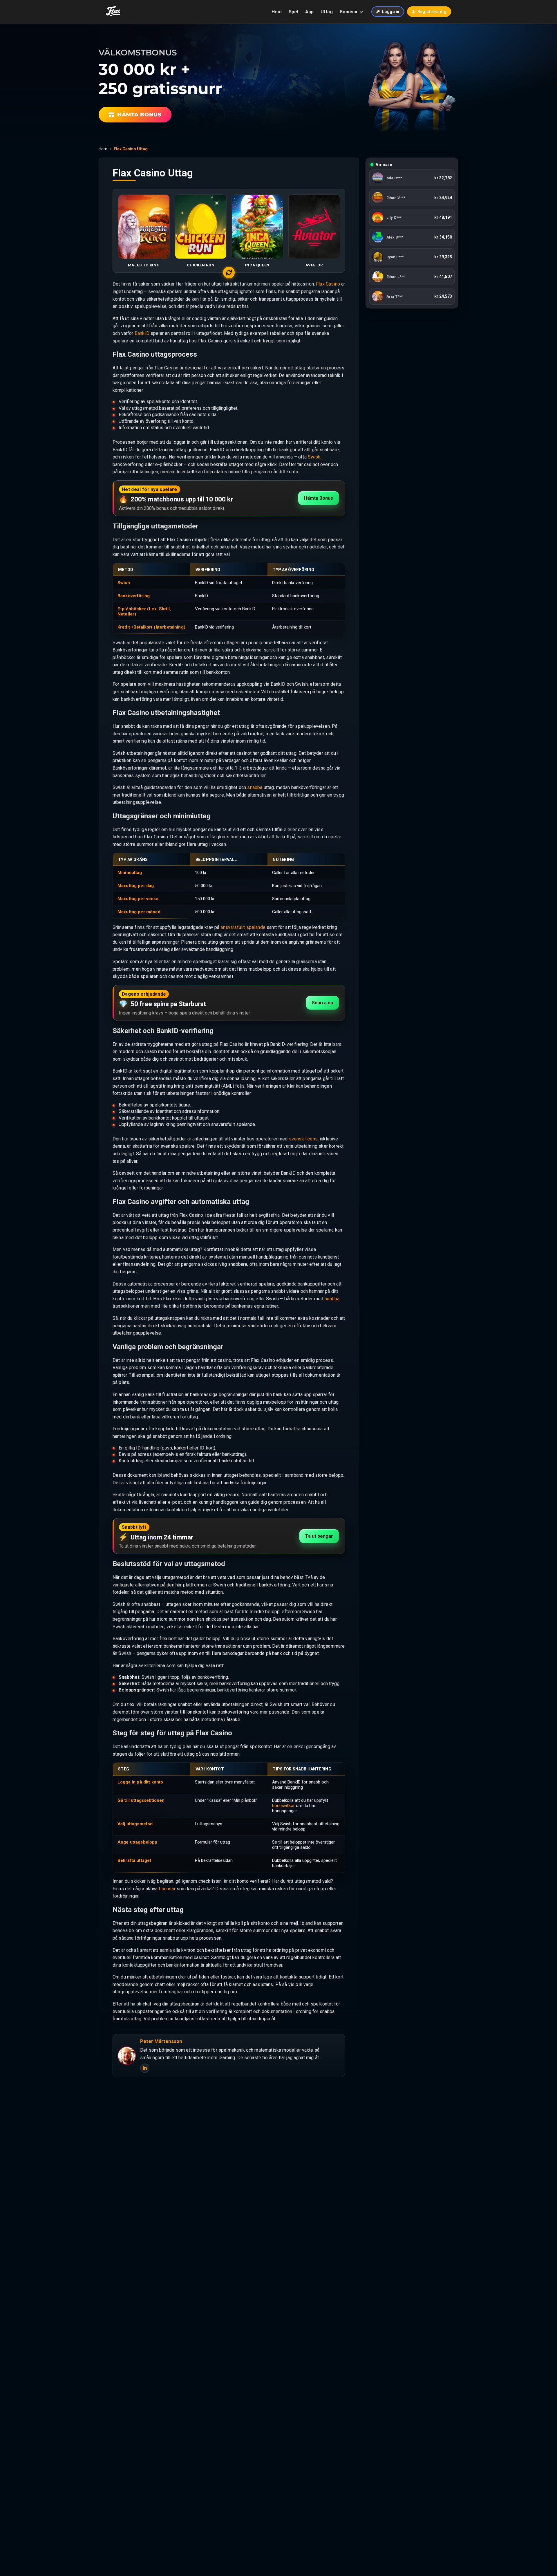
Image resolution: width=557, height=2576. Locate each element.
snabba (255, 787)
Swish (314, 457)
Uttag (327, 12)
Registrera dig (432, 12)
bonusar (167, 1889)
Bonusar (349, 12)
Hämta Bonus (319, 498)
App (309, 12)
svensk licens (303, 1139)
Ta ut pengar (319, 1536)
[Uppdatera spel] (229, 272)
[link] (412, 178)
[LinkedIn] (145, 2068)
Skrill (164, 609)
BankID (142, 333)
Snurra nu (322, 1003)
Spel (293, 12)
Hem (277, 12)
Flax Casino (328, 284)
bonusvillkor (283, 1806)
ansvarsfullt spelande (243, 927)
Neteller (126, 614)
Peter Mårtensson (161, 2041)
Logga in (390, 12)
